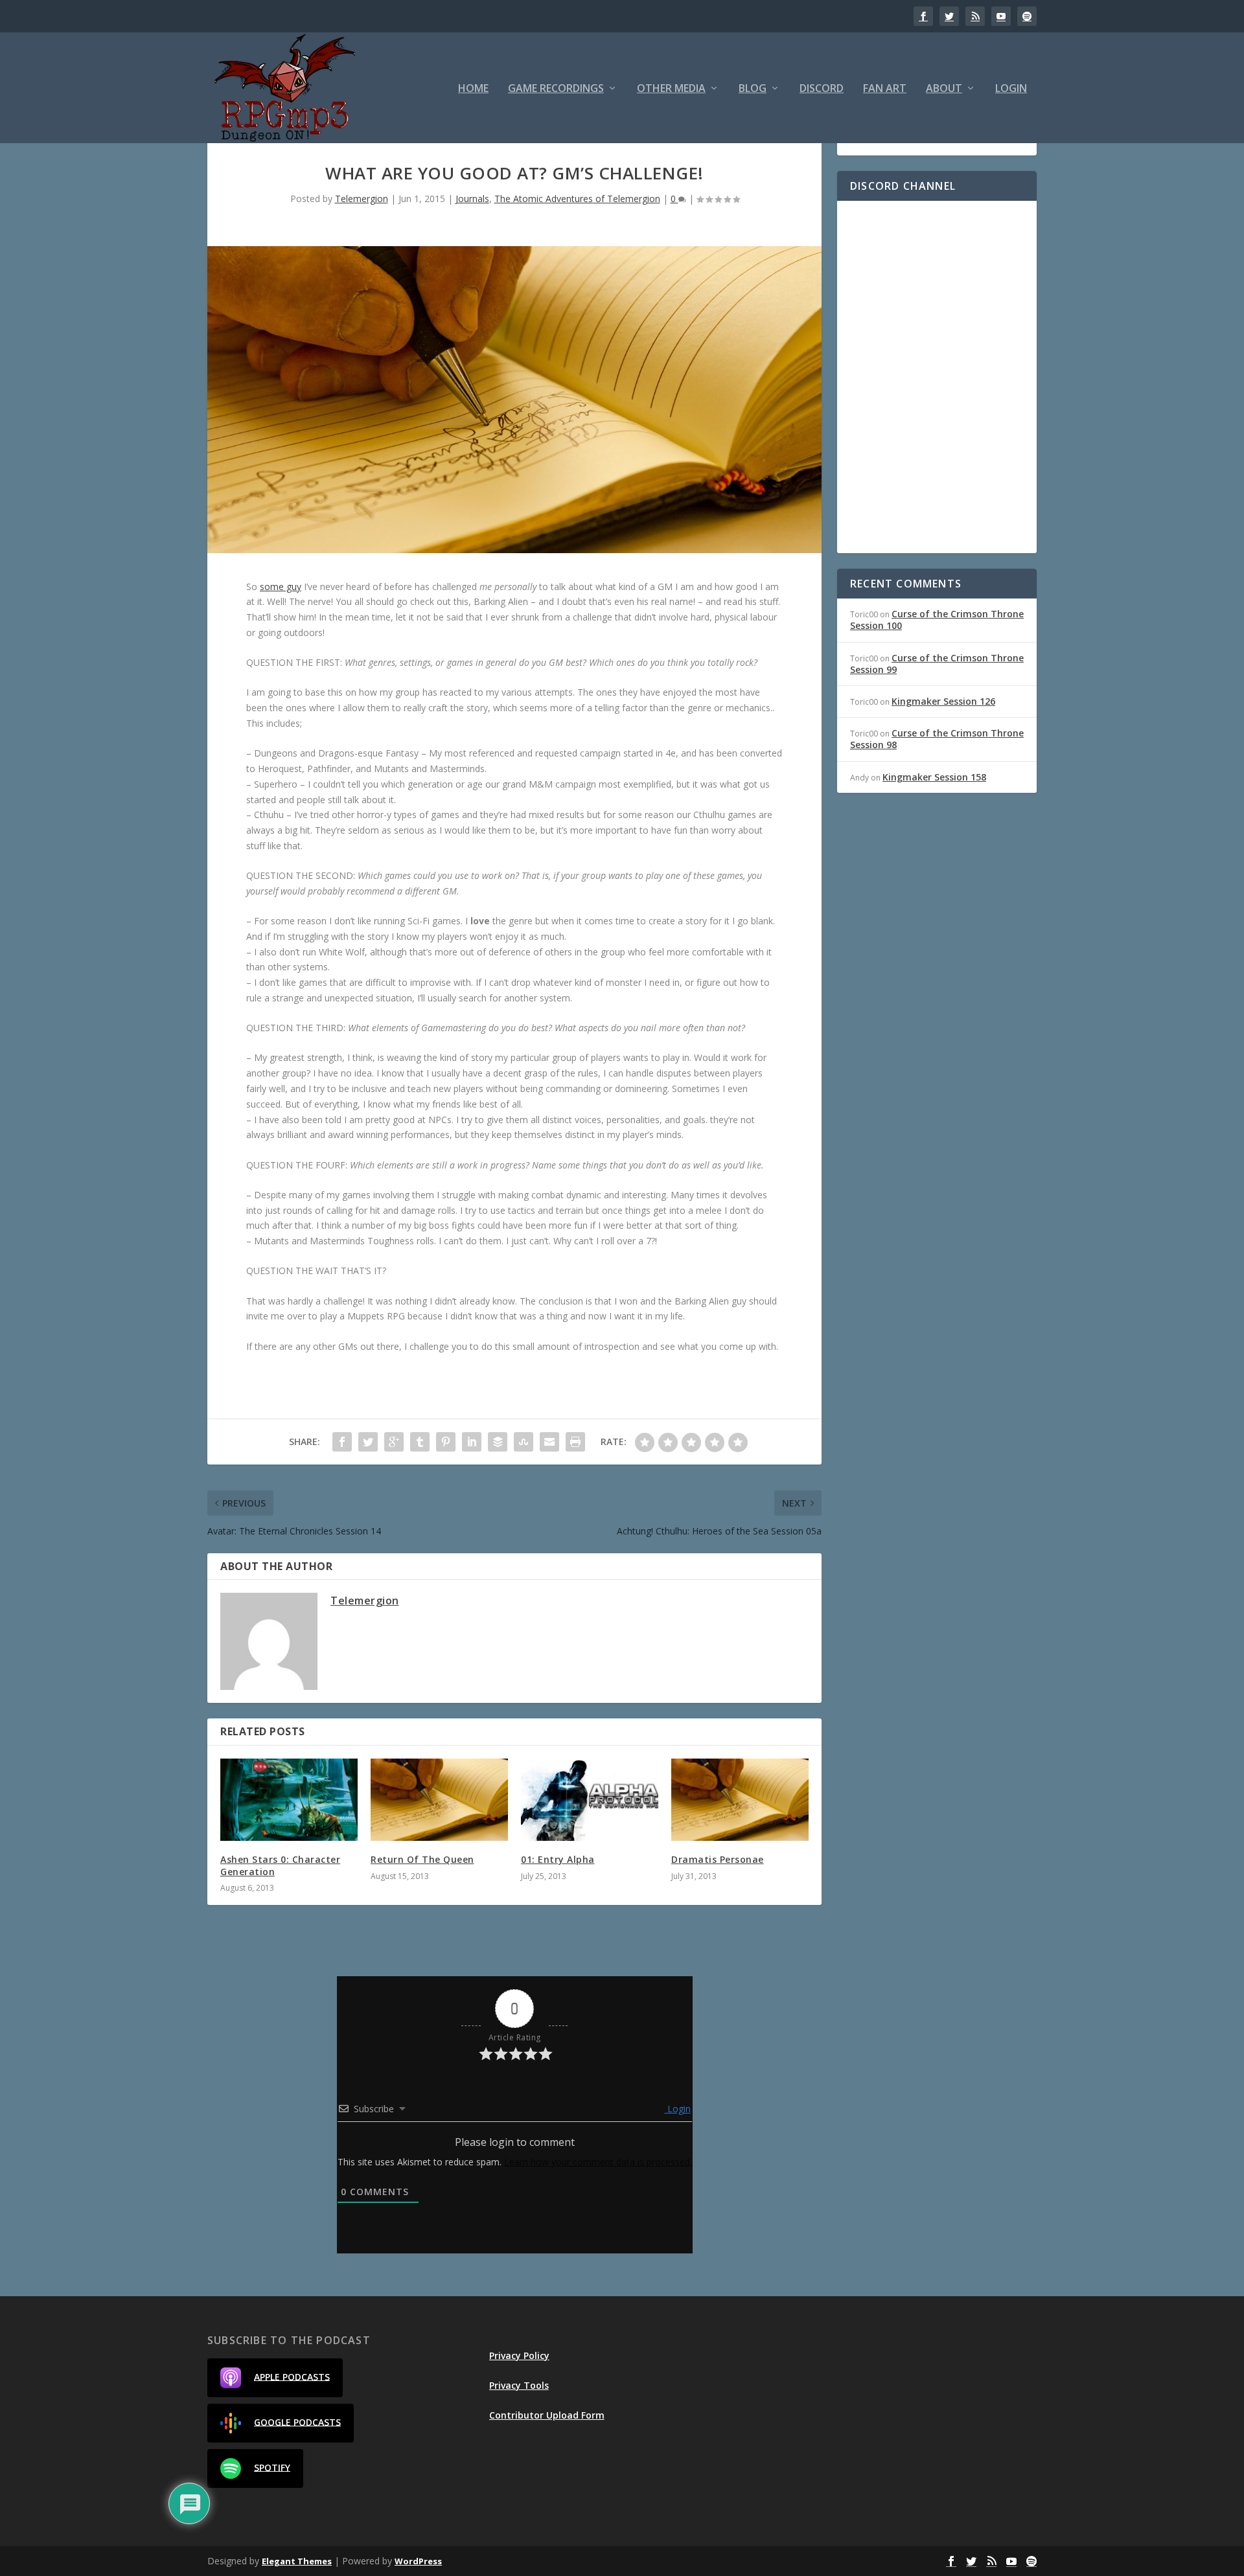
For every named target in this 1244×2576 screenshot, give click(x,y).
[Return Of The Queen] (439, 1800)
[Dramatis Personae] (740, 1800)
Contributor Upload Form (547, 2415)
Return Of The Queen (422, 1859)
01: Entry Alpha (558, 1859)
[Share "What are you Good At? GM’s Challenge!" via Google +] (394, 1442)
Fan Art (885, 89)
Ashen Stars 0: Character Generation (280, 1865)
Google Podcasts (297, 2422)
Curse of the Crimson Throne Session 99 (937, 664)
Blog (753, 89)
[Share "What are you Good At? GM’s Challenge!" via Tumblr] (420, 1442)
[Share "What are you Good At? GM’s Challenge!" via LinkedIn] (472, 1442)
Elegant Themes (297, 2561)
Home (473, 89)
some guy (281, 587)
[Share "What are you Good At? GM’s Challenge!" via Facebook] (342, 1442)
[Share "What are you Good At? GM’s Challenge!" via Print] (575, 1442)
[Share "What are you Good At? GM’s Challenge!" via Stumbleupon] (524, 1442)
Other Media (671, 89)
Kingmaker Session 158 (934, 777)
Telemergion (362, 199)
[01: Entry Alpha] (590, 1800)
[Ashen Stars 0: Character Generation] (289, 1800)
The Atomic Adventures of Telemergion (577, 199)
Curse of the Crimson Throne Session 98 (937, 739)
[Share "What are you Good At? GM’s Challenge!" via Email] (549, 1442)
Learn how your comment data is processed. (598, 2162)
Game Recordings (556, 89)
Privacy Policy (519, 2355)
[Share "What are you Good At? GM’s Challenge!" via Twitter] (368, 1442)
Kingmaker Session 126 (943, 701)
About (944, 89)
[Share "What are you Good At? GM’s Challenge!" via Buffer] (498, 1442)
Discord (822, 89)
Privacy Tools (519, 2385)
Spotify (272, 2467)
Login (1011, 89)
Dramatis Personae (718, 1859)
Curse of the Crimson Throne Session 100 (937, 620)
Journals (472, 199)
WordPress (418, 2561)
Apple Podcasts (292, 2376)
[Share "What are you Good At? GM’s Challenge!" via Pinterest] (446, 1442)
